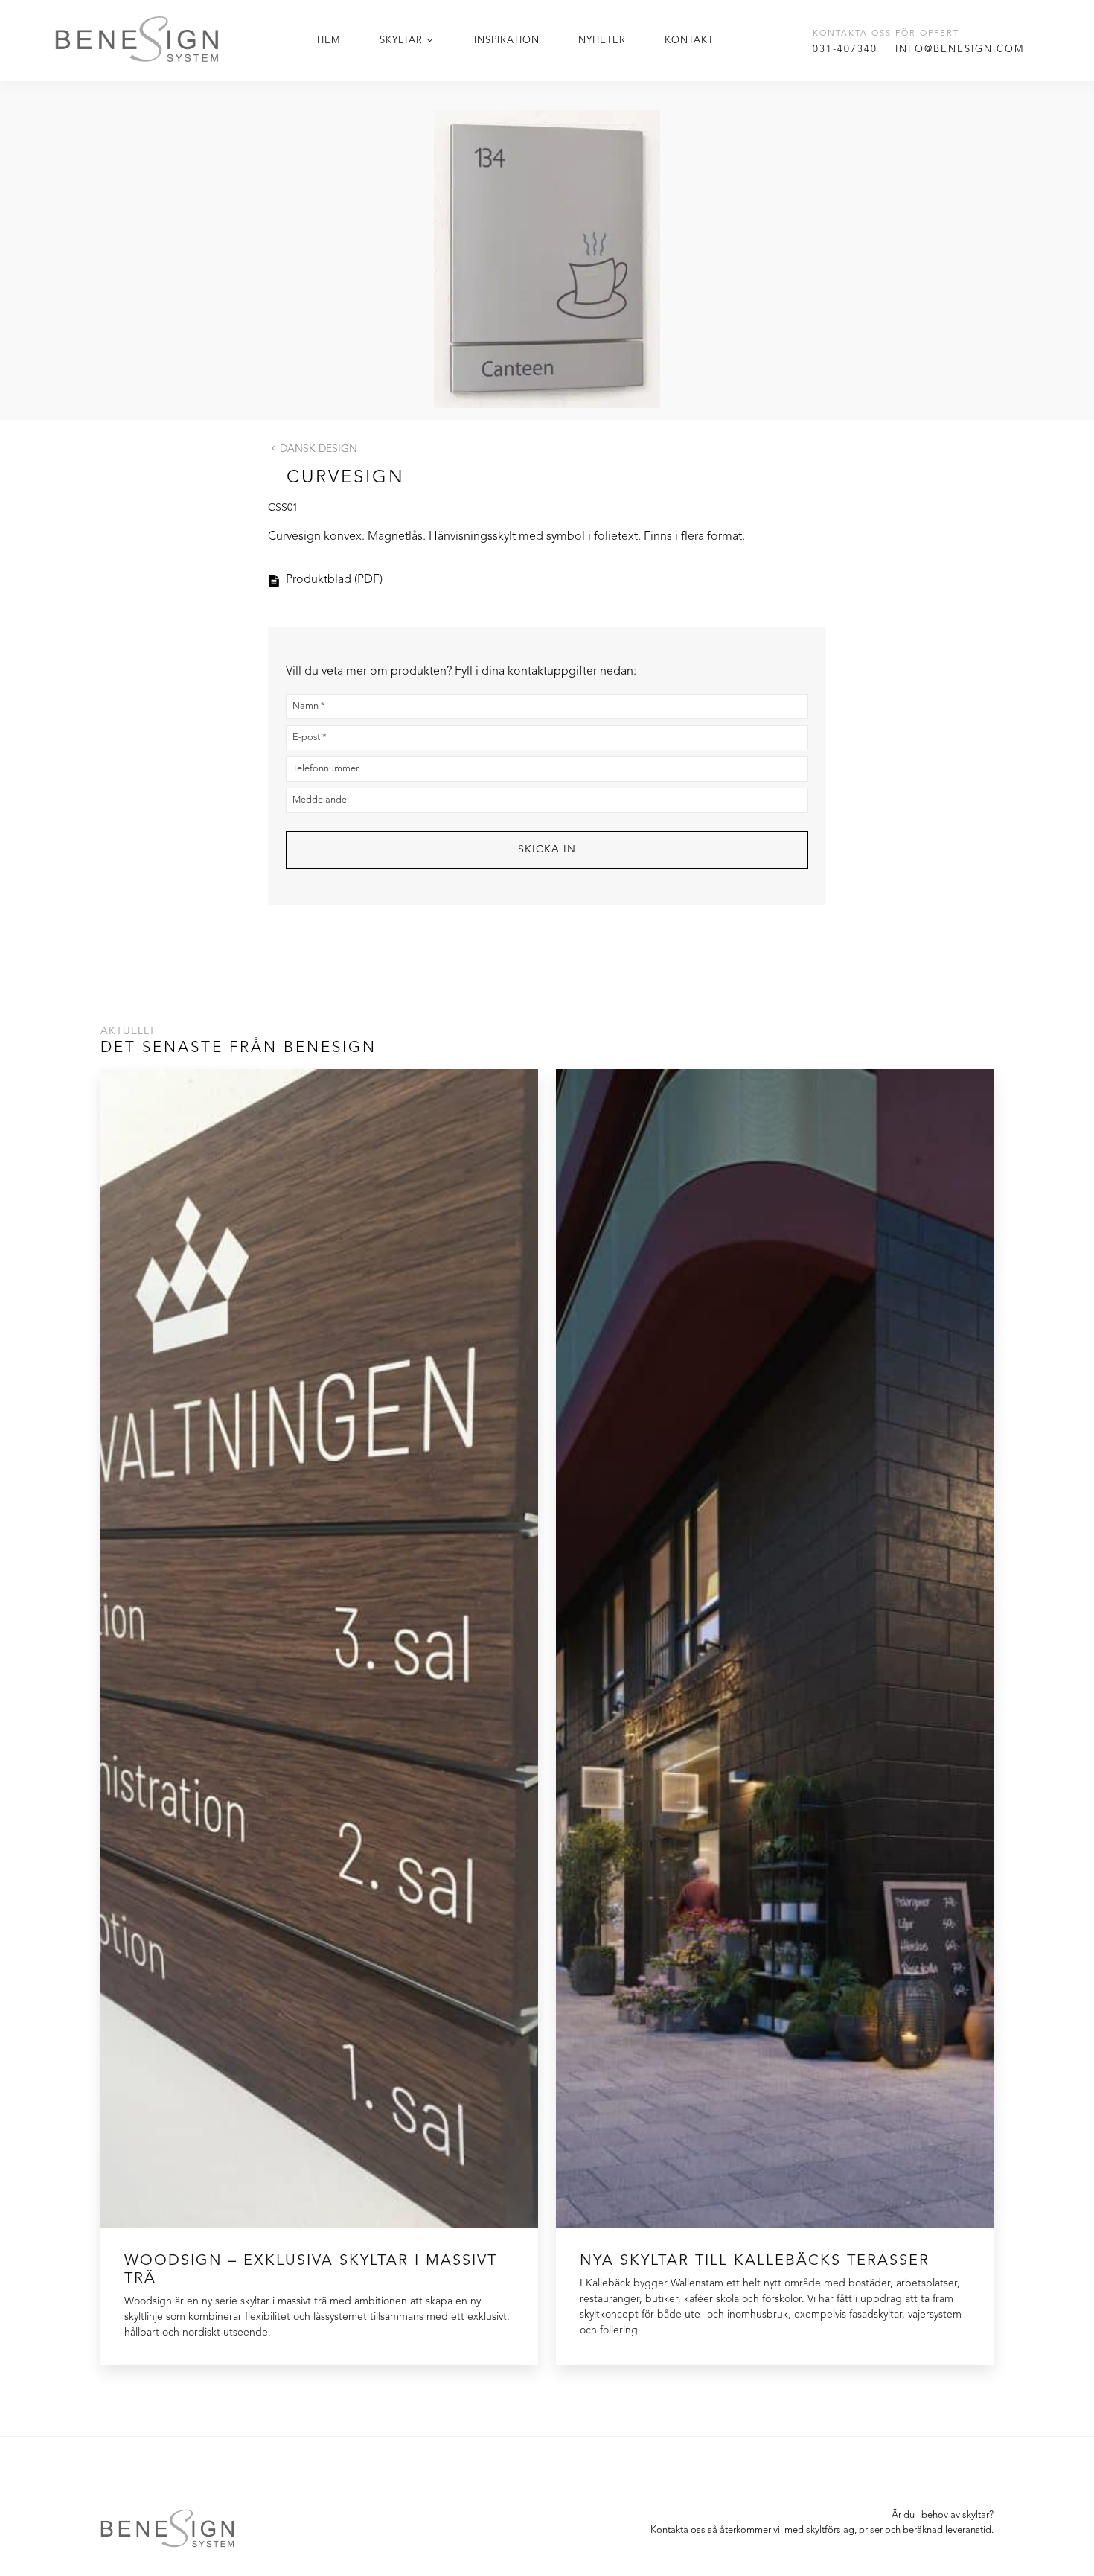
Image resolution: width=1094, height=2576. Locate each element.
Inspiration (507, 41)
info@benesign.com (960, 50)
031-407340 (845, 50)
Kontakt (689, 41)
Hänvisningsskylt (472, 537)
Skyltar (401, 41)
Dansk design (319, 449)
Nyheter (602, 41)
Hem (329, 41)
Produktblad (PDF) (334, 580)
